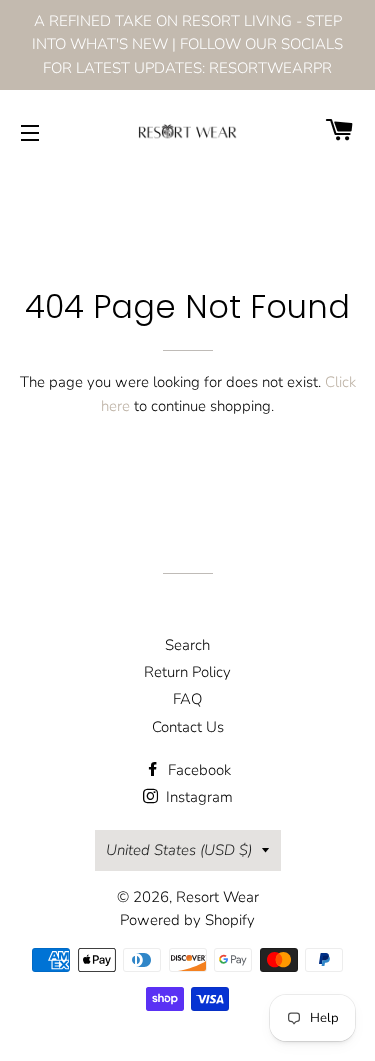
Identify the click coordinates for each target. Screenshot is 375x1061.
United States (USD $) (179, 850)
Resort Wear (217, 897)
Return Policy (187, 672)
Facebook (197, 770)
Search (187, 645)
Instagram (197, 797)
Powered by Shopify (187, 920)
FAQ (187, 699)
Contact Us (188, 727)
